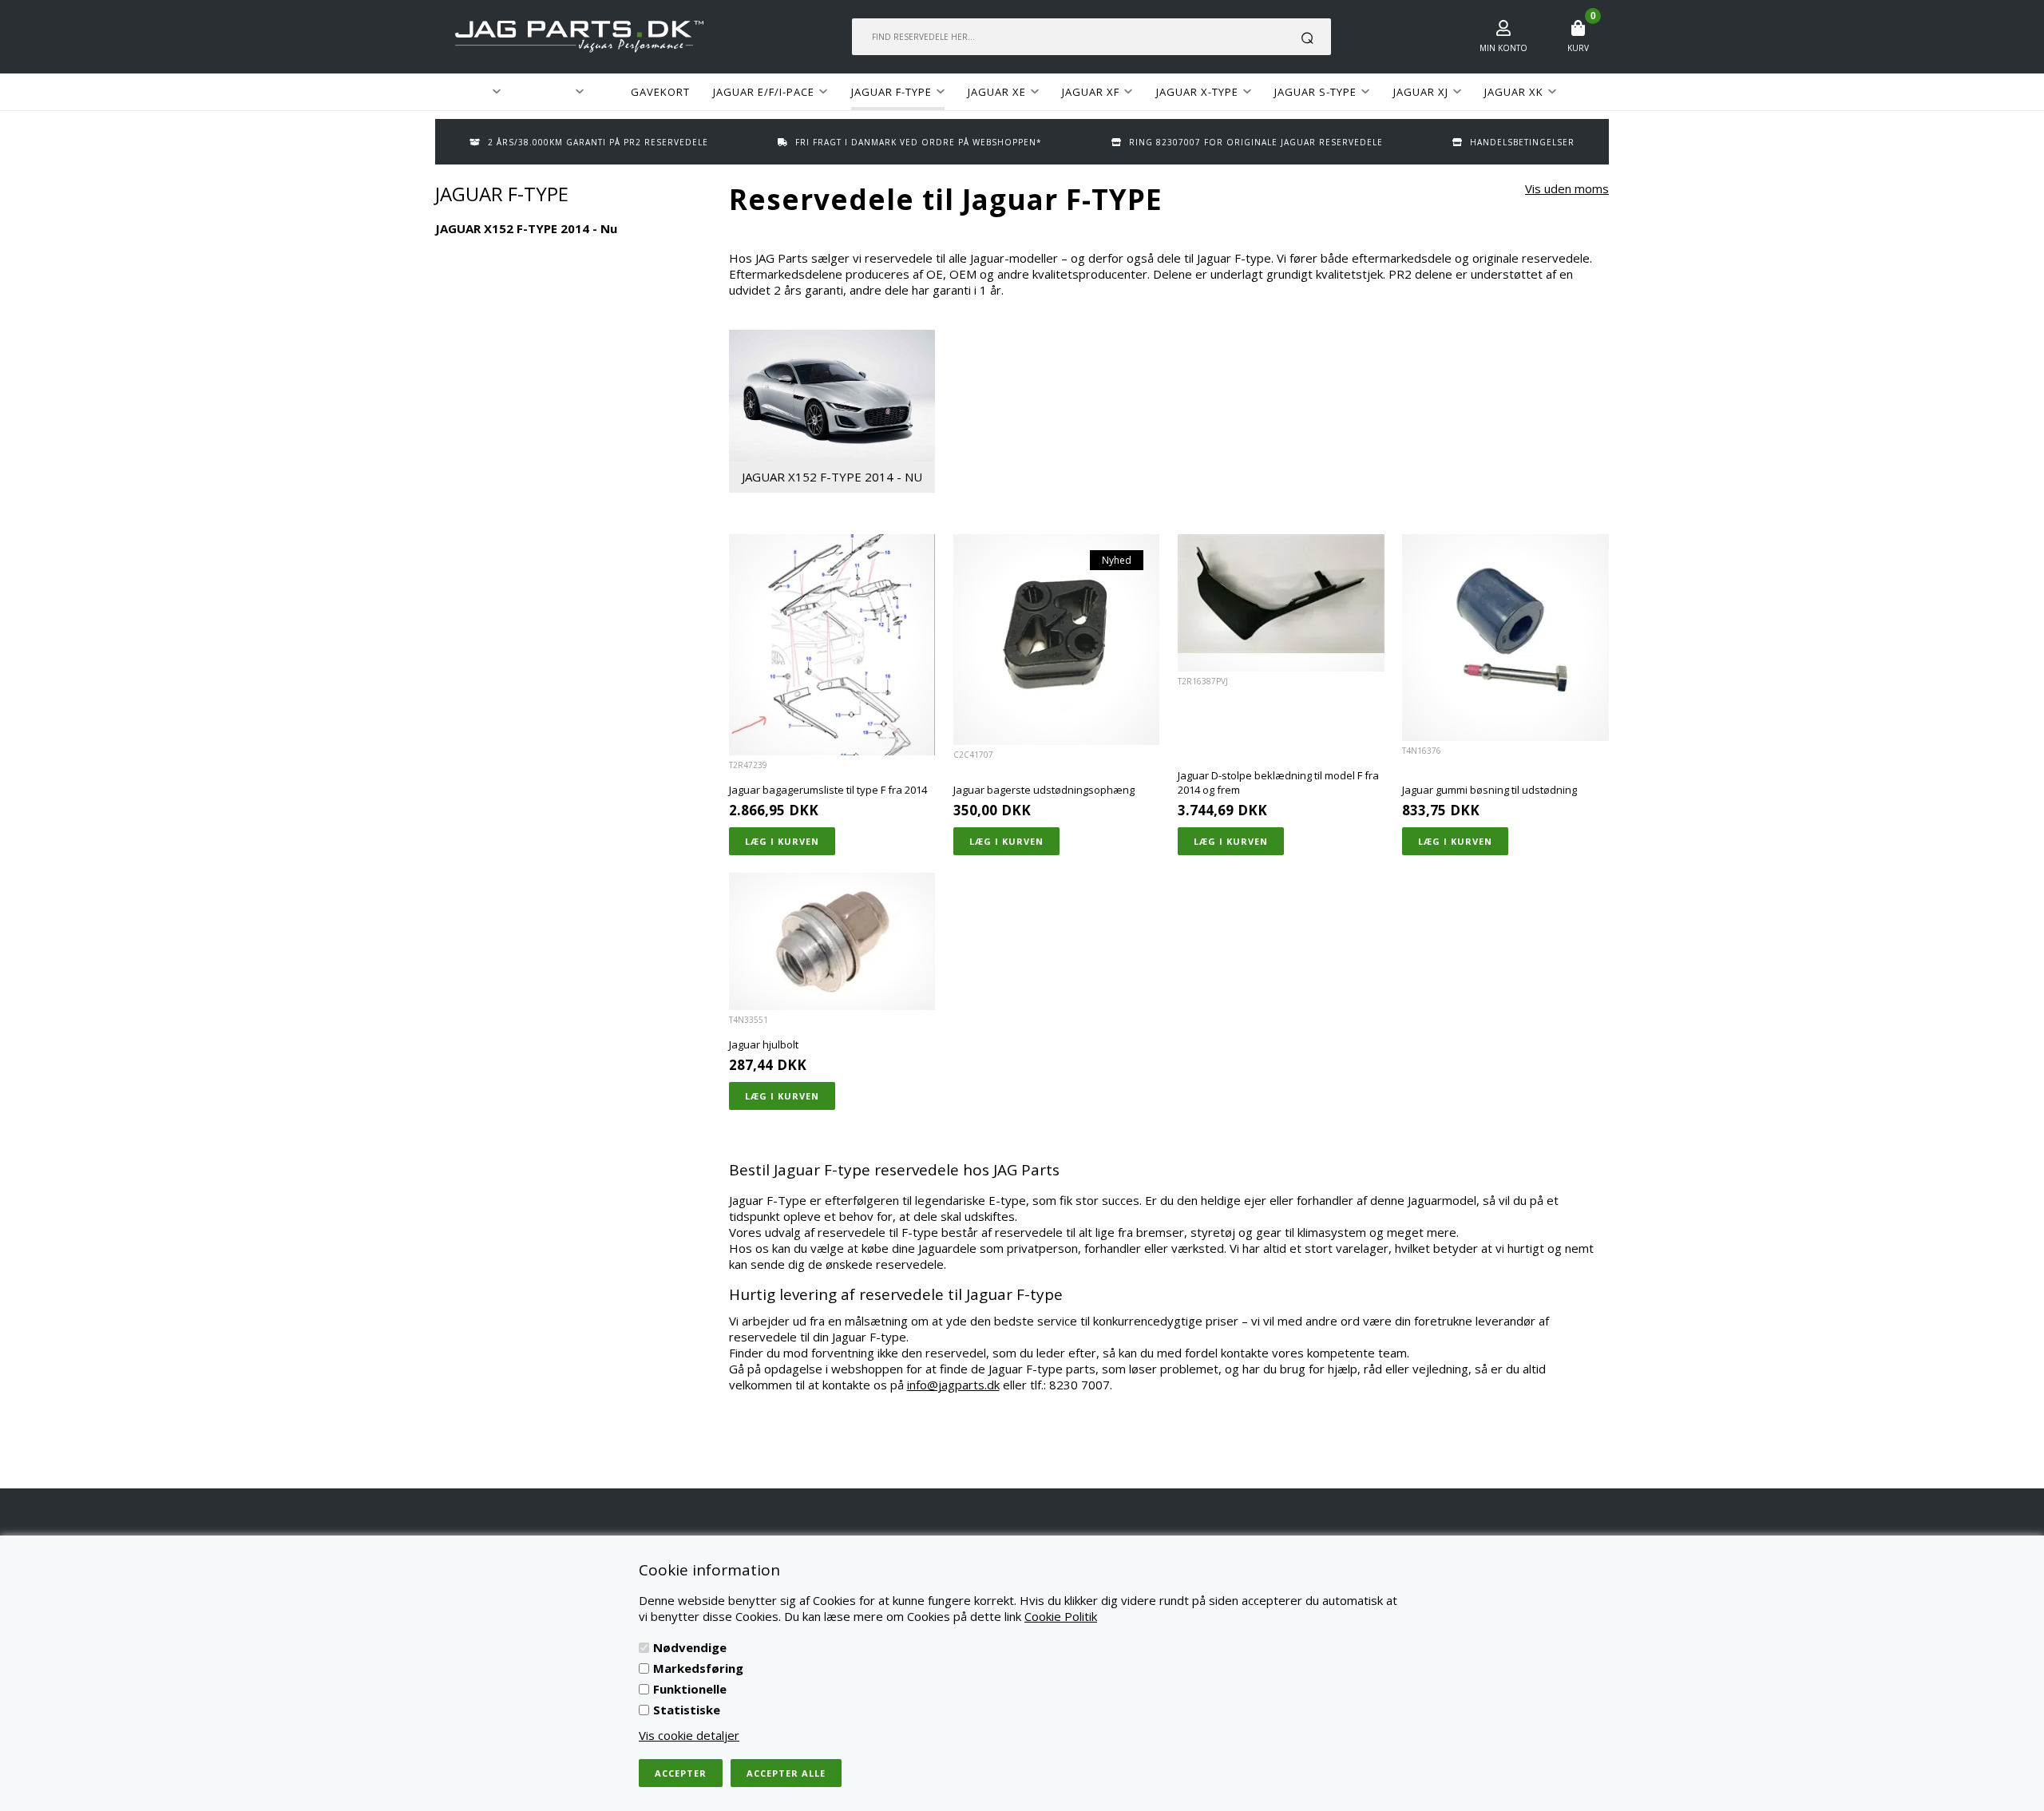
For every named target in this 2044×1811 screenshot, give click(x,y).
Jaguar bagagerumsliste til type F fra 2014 (828, 790)
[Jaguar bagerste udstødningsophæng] (1057, 640)
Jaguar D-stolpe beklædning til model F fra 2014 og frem (1278, 783)
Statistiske (687, 1710)
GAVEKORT (660, 92)
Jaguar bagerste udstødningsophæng (1044, 790)
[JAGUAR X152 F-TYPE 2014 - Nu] (832, 395)
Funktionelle (690, 1689)
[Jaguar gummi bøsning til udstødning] (1505, 638)
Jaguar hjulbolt (764, 1044)
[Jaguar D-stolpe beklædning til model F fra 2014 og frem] (1281, 594)
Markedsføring (698, 1668)
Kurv (1578, 48)
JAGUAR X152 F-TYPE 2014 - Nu (832, 477)
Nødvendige (690, 1647)
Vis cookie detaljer (689, 1735)
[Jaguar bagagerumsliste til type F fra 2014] (832, 644)
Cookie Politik (1061, 1616)
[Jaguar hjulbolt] (832, 941)
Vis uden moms (1567, 188)
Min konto (1503, 48)
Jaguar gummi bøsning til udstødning (1489, 790)
